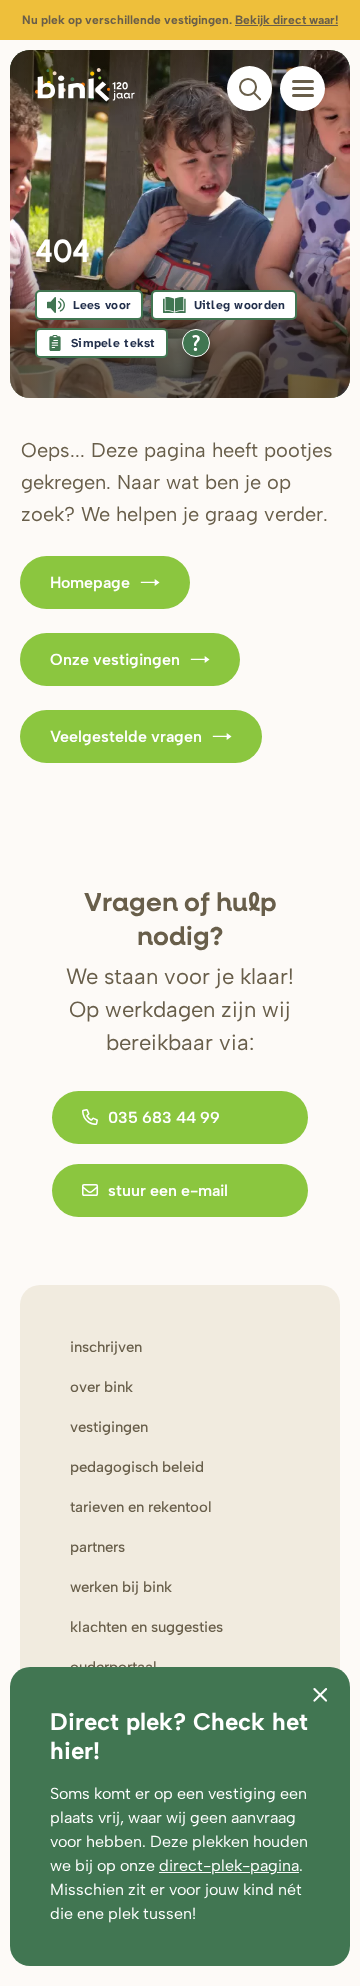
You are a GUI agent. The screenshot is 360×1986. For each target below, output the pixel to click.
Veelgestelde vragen (126, 736)
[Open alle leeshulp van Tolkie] (196, 343)
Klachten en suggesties (146, 1627)
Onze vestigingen (115, 659)
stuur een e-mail (168, 1190)
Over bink (101, 1387)
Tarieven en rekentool (141, 1507)
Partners (97, 1547)
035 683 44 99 (164, 1117)
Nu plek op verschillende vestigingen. (180, 20)
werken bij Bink (121, 1587)
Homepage (90, 582)
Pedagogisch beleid (137, 1467)
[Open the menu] (302, 88)
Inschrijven (106, 1347)
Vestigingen (109, 1427)
